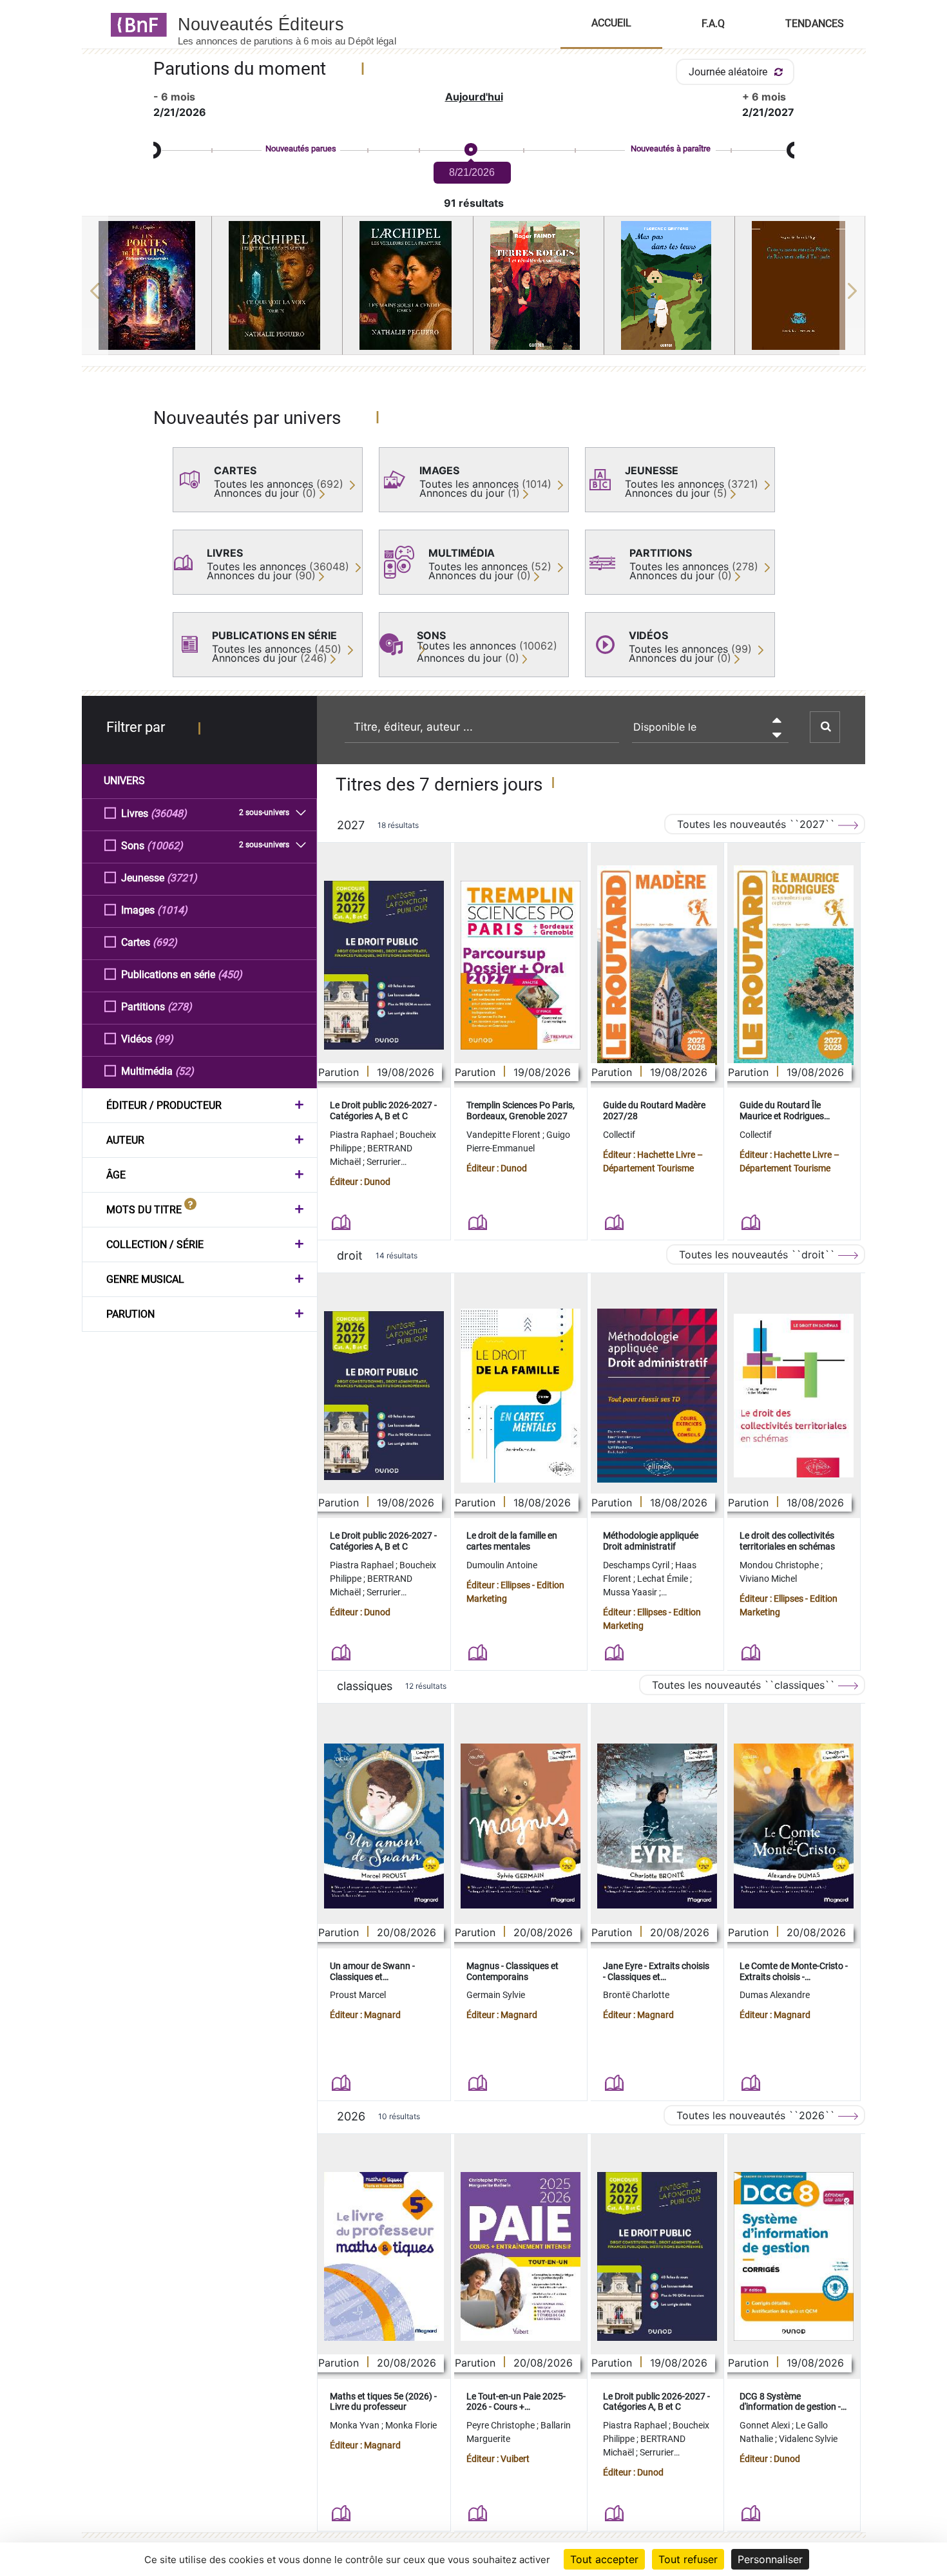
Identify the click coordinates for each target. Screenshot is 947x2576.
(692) (165, 942)
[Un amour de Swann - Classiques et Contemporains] (384, 1826)
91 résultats (474, 203)
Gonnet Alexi (766, 2425)
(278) (180, 1007)
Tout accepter (604, 2559)
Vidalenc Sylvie (808, 2439)
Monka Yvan (356, 2425)
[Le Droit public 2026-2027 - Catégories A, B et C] (384, 965)
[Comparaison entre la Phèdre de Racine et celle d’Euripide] (800, 285)
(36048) (169, 813)
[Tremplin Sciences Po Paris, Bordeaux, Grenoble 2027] (521, 965)
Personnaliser (770, 2559)
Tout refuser (688, 2559)
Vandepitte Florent (504, 1135)
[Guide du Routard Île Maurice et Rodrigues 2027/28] (794, 966)
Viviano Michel (768, 1579)
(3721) (182, 878)
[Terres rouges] (539, 285)
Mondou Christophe (780, 1565)
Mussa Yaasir (631, 1592)
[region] (474, 291)
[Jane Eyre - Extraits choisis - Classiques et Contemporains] (657, 1826)
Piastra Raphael (363, 1135)
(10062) (165, 846)
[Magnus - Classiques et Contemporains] (521, 1826)
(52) (185, 1071)
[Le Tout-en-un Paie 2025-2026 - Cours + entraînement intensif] (521, 2256)
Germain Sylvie (496, 1995)
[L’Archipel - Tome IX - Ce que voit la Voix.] (277, 285)
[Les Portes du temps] (147, 285)
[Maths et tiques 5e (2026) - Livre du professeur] (384, 2256)
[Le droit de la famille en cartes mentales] (521, 1396)
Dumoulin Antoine (502, 1565)
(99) (164, 1039)
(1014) (172, 910)
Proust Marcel (358, 1995)
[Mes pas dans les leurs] (669, 285)
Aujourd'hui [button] (474, 97)
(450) (230, 975)
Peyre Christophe (502, 2425)
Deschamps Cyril (637, 1565)
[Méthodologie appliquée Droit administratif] (657, 1396)
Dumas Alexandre (775, 1995)
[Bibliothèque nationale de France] (135, 24)
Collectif (619, 1135)
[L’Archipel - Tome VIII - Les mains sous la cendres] (408, 285)
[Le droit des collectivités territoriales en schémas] (794, 1396)
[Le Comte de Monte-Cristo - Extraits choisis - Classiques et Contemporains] (794, 1826)
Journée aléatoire (729, 72)
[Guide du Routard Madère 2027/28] (657, 966)
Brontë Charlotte (636, 1995)
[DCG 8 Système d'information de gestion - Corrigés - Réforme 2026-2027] (794, 2256)
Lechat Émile (664, 1579)
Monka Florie (411, 2425)
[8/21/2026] (470, 150)
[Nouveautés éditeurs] (298, 24)
